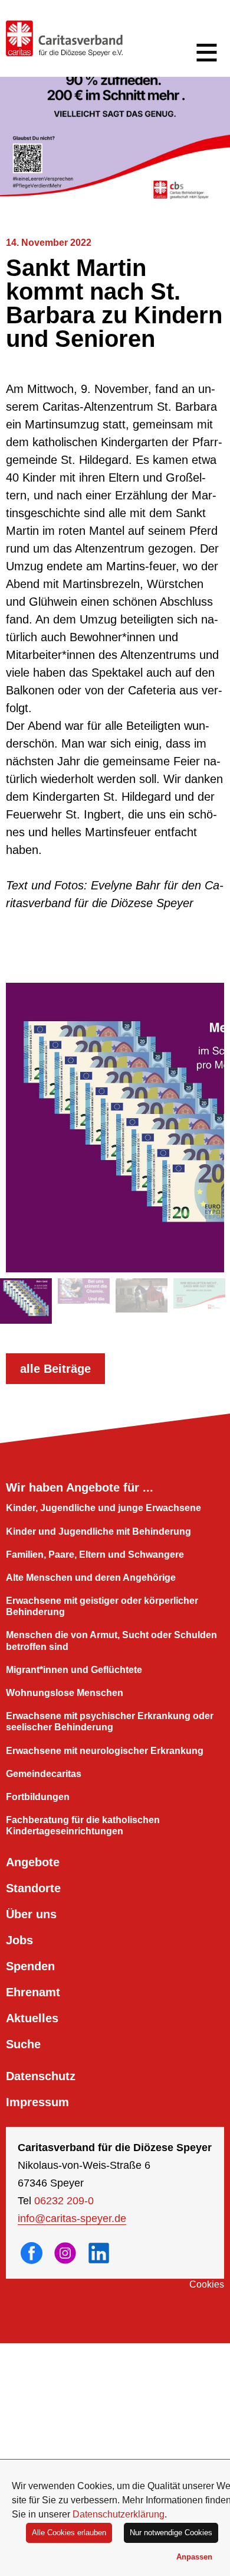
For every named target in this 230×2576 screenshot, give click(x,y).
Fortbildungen (38, 1797)
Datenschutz (41, 2076)
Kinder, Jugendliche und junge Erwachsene (103, 1508)
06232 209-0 (64, 2201)
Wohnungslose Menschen (65, 1693)
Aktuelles (32, 2018)
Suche (23, 2044)
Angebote (33, 1862)
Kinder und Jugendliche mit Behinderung (98, 1531)
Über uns (31, 1914)
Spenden (30, 1966)
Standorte (33, 1888)
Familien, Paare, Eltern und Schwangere (95, 1555)
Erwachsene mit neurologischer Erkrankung (105, 1751)
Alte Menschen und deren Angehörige (91, 1578)
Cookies (207, 2284)
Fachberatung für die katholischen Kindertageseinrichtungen (83, 1825)
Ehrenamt (33, 1992)
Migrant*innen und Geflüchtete (74, 1670)
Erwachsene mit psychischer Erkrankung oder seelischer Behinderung (110, 1721)
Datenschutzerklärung (119, 2514)
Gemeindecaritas (44, 1774)
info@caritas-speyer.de (72, 2218)
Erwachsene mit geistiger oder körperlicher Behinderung (102, 1606)
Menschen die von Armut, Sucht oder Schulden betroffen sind (111, 1641)
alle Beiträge (55, 1369)
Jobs (19, 1940)
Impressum (37, 2102)
